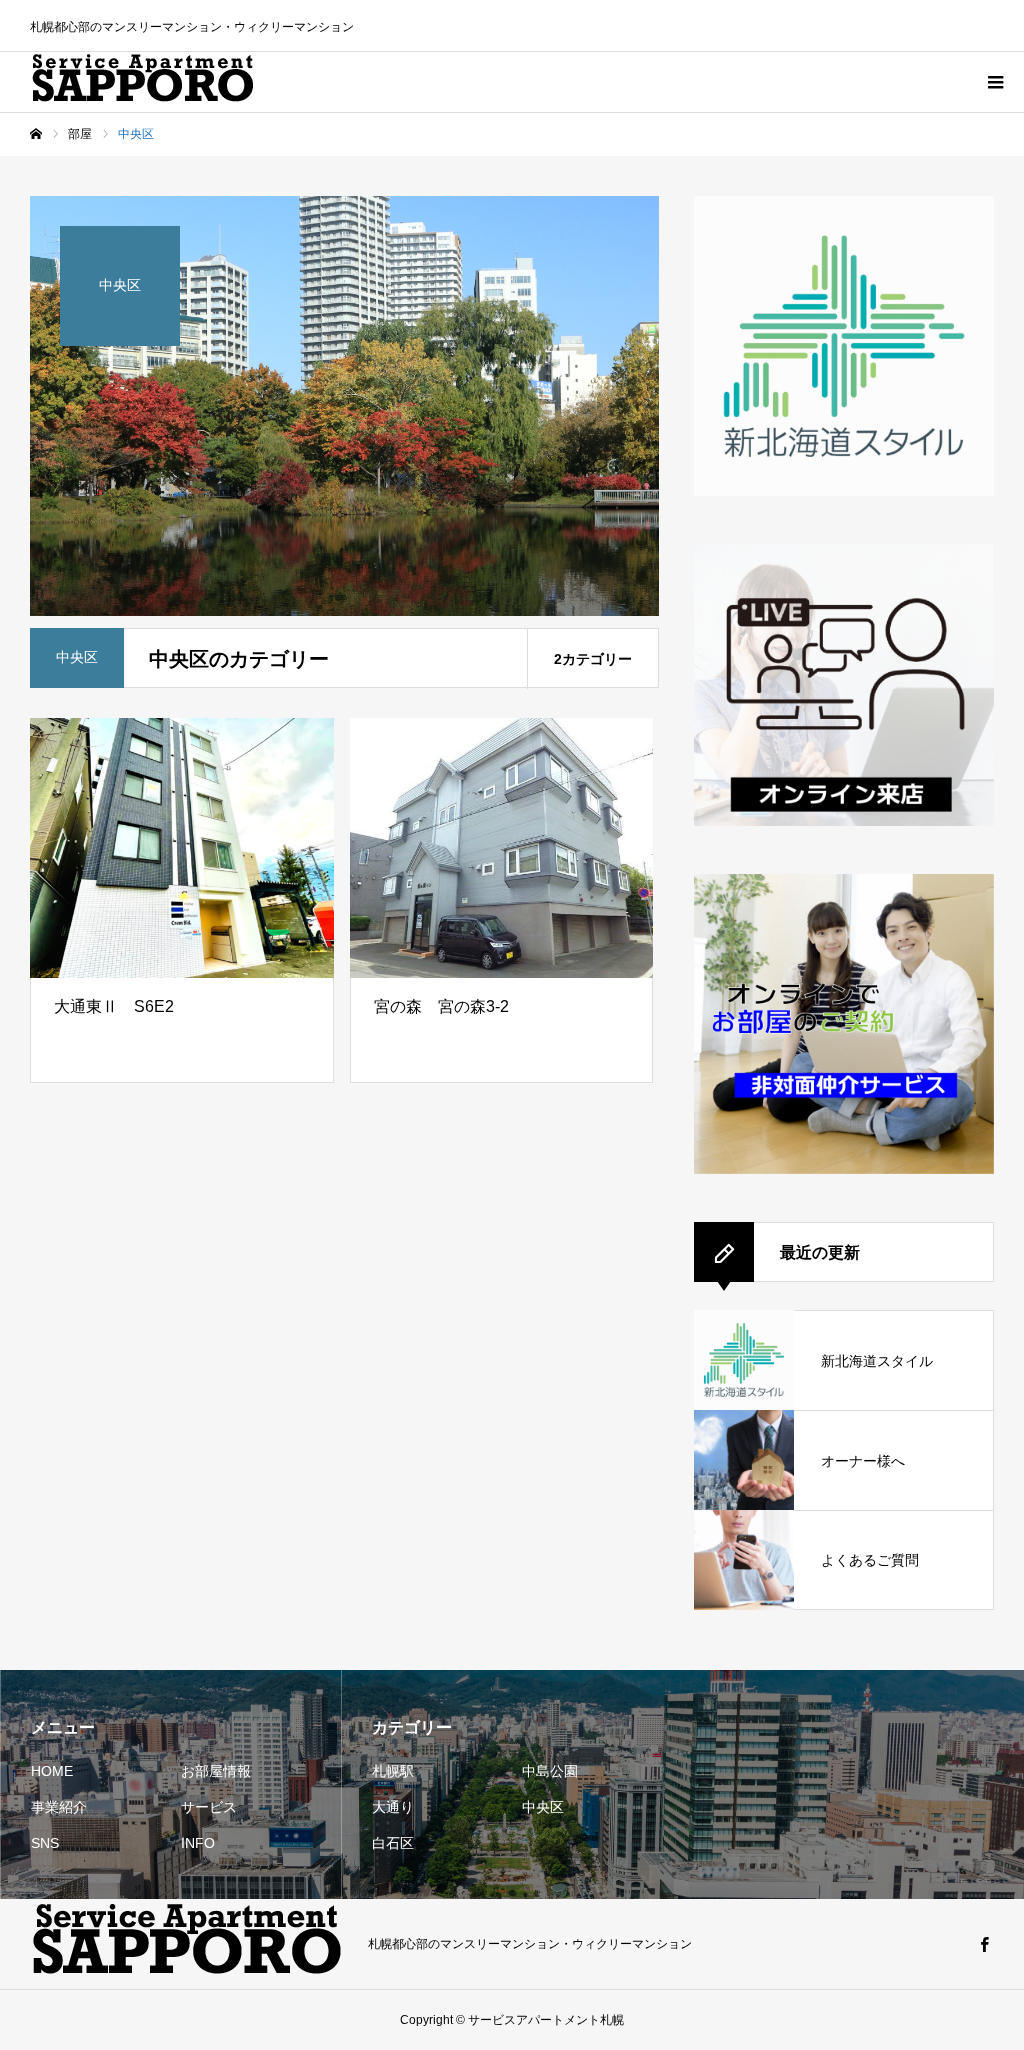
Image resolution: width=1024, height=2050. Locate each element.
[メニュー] (994, 82)
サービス (209, 1807)
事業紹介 (59, 1807)
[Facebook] (984, 1944)
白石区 (393, 1843)
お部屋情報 (216, 1771)
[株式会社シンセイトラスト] (143, 82)
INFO (198, 1843)
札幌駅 (393, 1771)
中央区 (543, 1807)
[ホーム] (36, 134)
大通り (393, 1807)
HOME (52, 1771)
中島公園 (550, 1771)
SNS (45, 1843)
